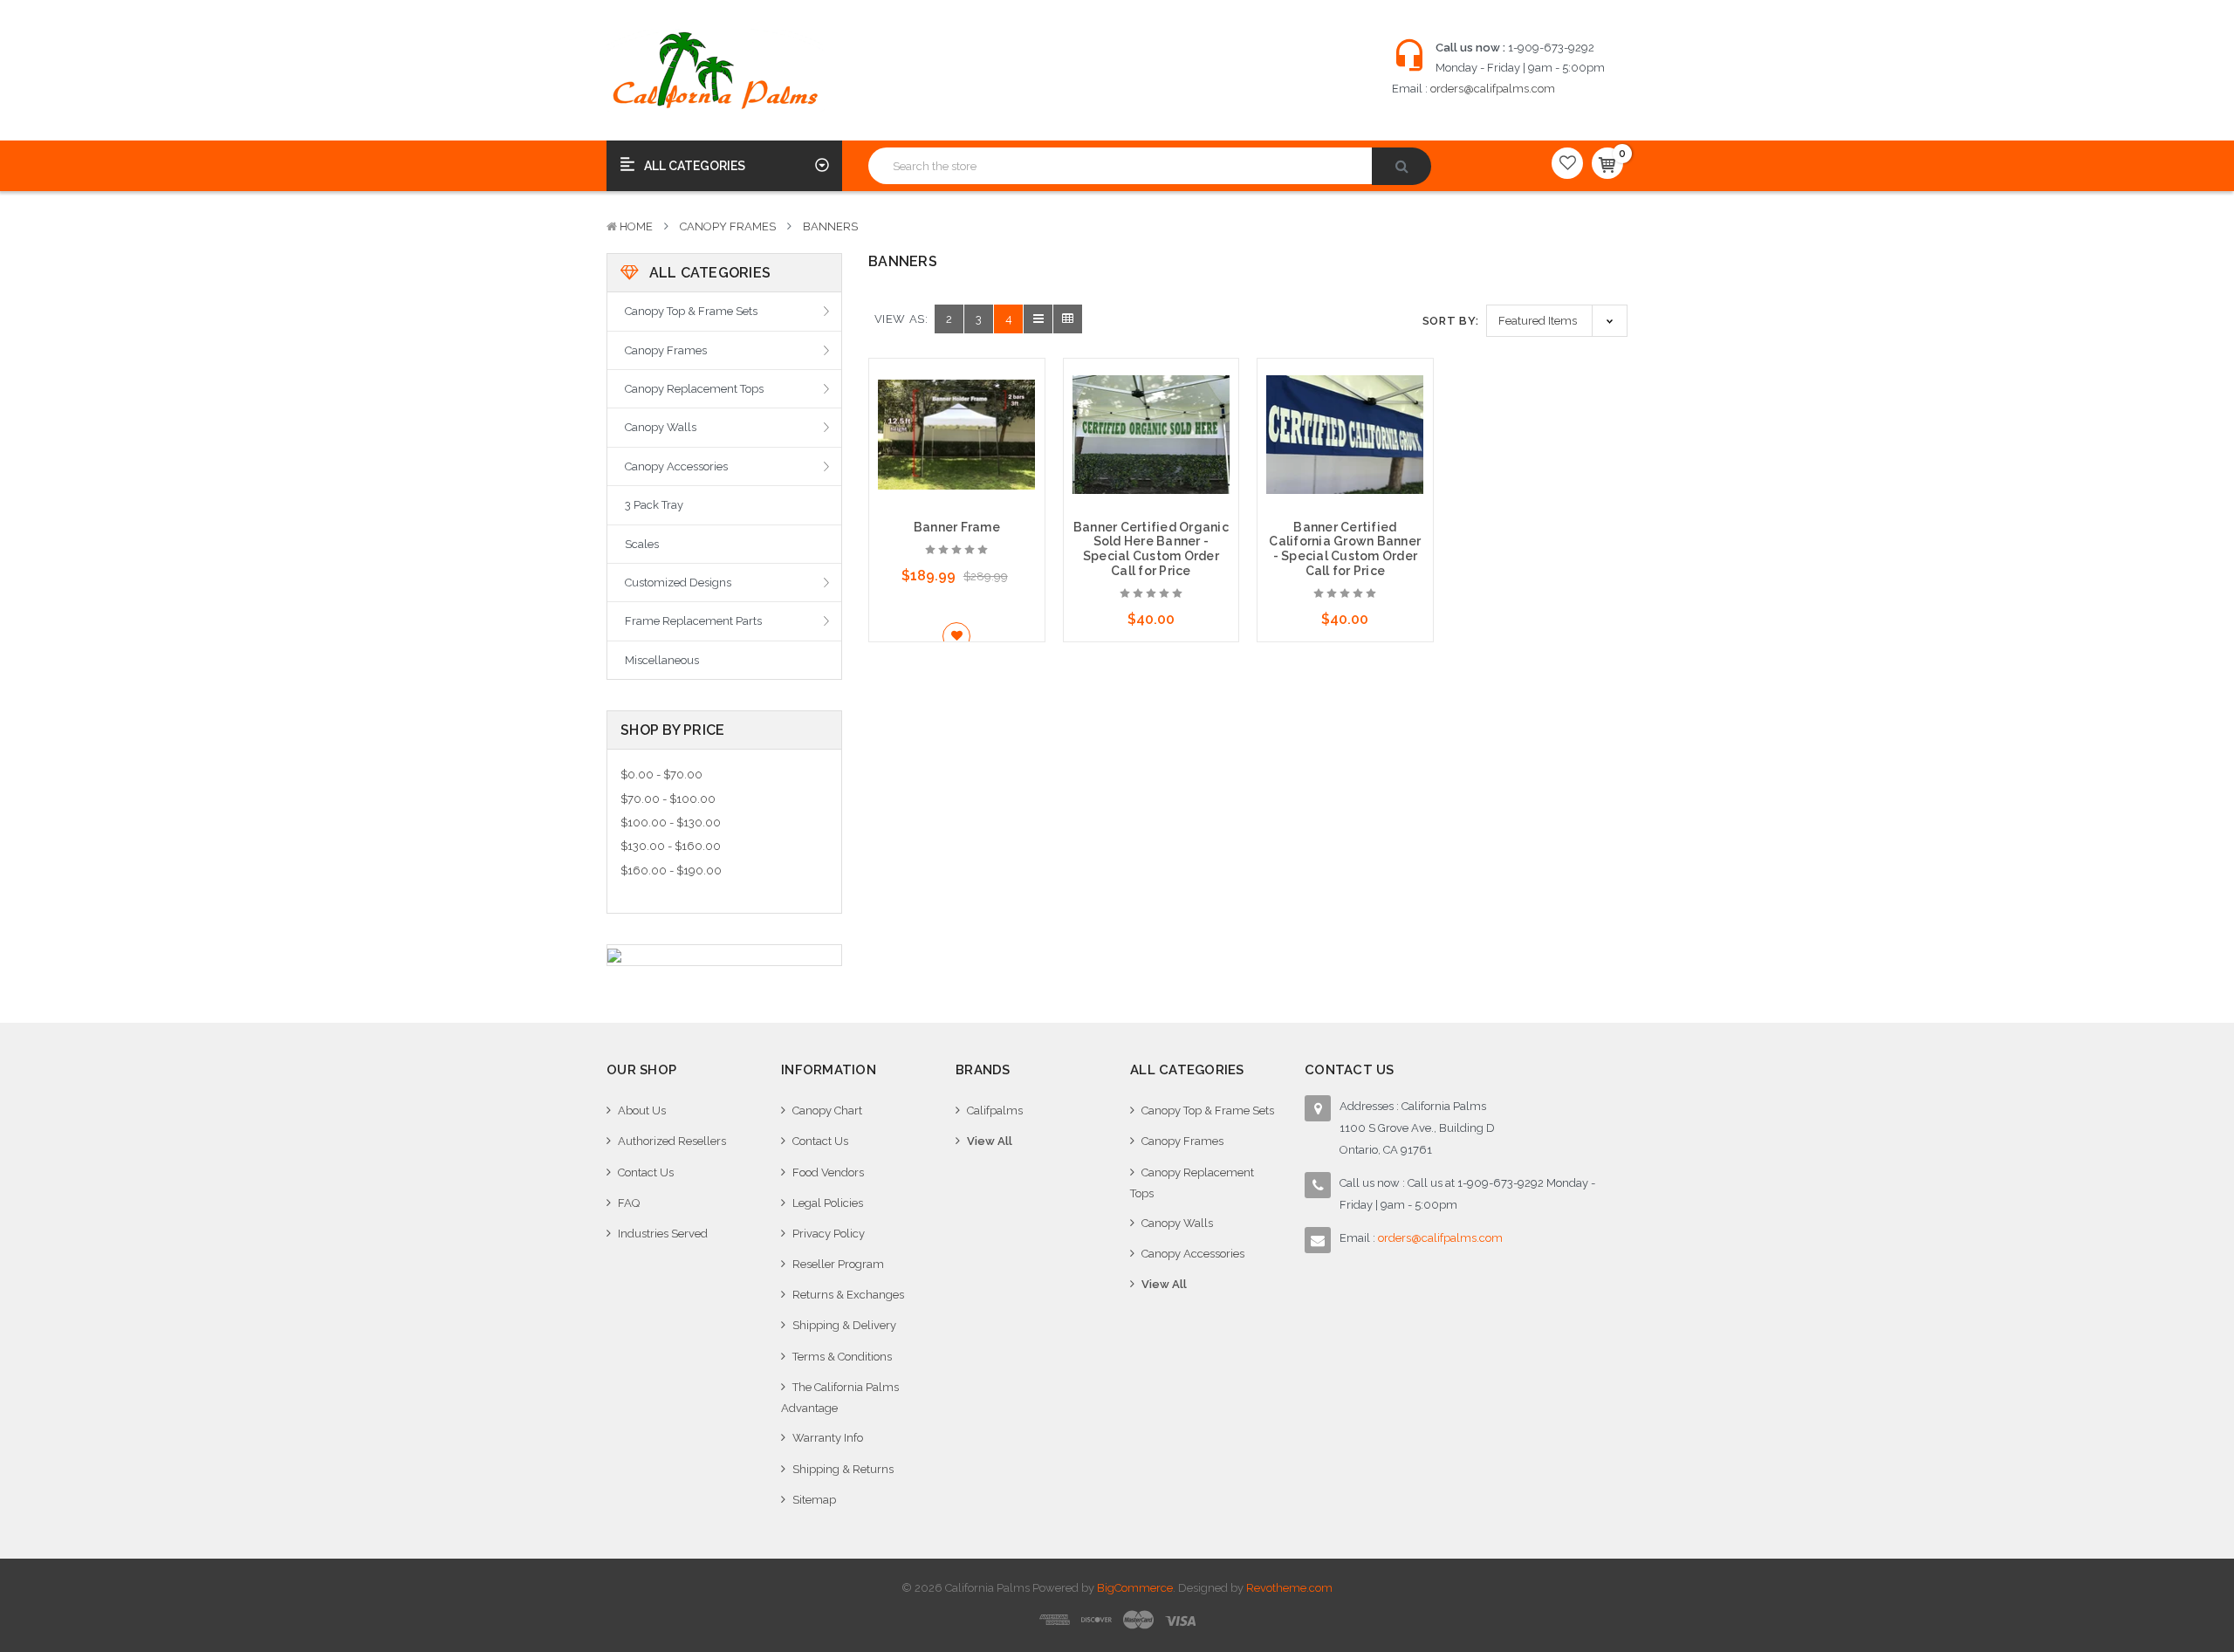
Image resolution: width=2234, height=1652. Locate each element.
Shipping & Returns (843, 1469)
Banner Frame (957, 527)
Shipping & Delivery (844, 1325)
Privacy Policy (829, 1234)
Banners (830, 226)
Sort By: (1451, 321)
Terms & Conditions (842, 1357)
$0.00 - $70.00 (661, 775)
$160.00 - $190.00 (671, 871)
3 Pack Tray (654, 505)
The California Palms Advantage (840, 1398)
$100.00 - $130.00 (671, 823)
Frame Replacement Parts (693, 621)
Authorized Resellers (672, 1141)
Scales (642, 544)
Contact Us (646, 1172)
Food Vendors (828, 1172)
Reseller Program (838, 1264)
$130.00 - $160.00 (671, 846)
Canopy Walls (661, 427)
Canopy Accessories (676, 466)
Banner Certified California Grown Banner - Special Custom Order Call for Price (1345, 549)
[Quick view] (956, 405)
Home (636, 226)
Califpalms (995, 1110)
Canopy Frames (728, 226)
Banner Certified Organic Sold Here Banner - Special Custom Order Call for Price (1151, 549)
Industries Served (663, 1234)
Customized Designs (678, 583)
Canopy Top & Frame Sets (691, 311)
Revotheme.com (1289, 1588)
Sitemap (814, 1500)
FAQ (629, 1203)
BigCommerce (1135, 1588)
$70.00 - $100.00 (668, 799)
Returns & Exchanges (848, 1295)
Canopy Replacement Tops (694, 389)
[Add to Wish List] (957, 636)
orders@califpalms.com (1493, 89)
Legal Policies (828, 1203)
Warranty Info (828, 1438)
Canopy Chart (827, 1110)
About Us (642, 1110)
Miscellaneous (662, 660)
